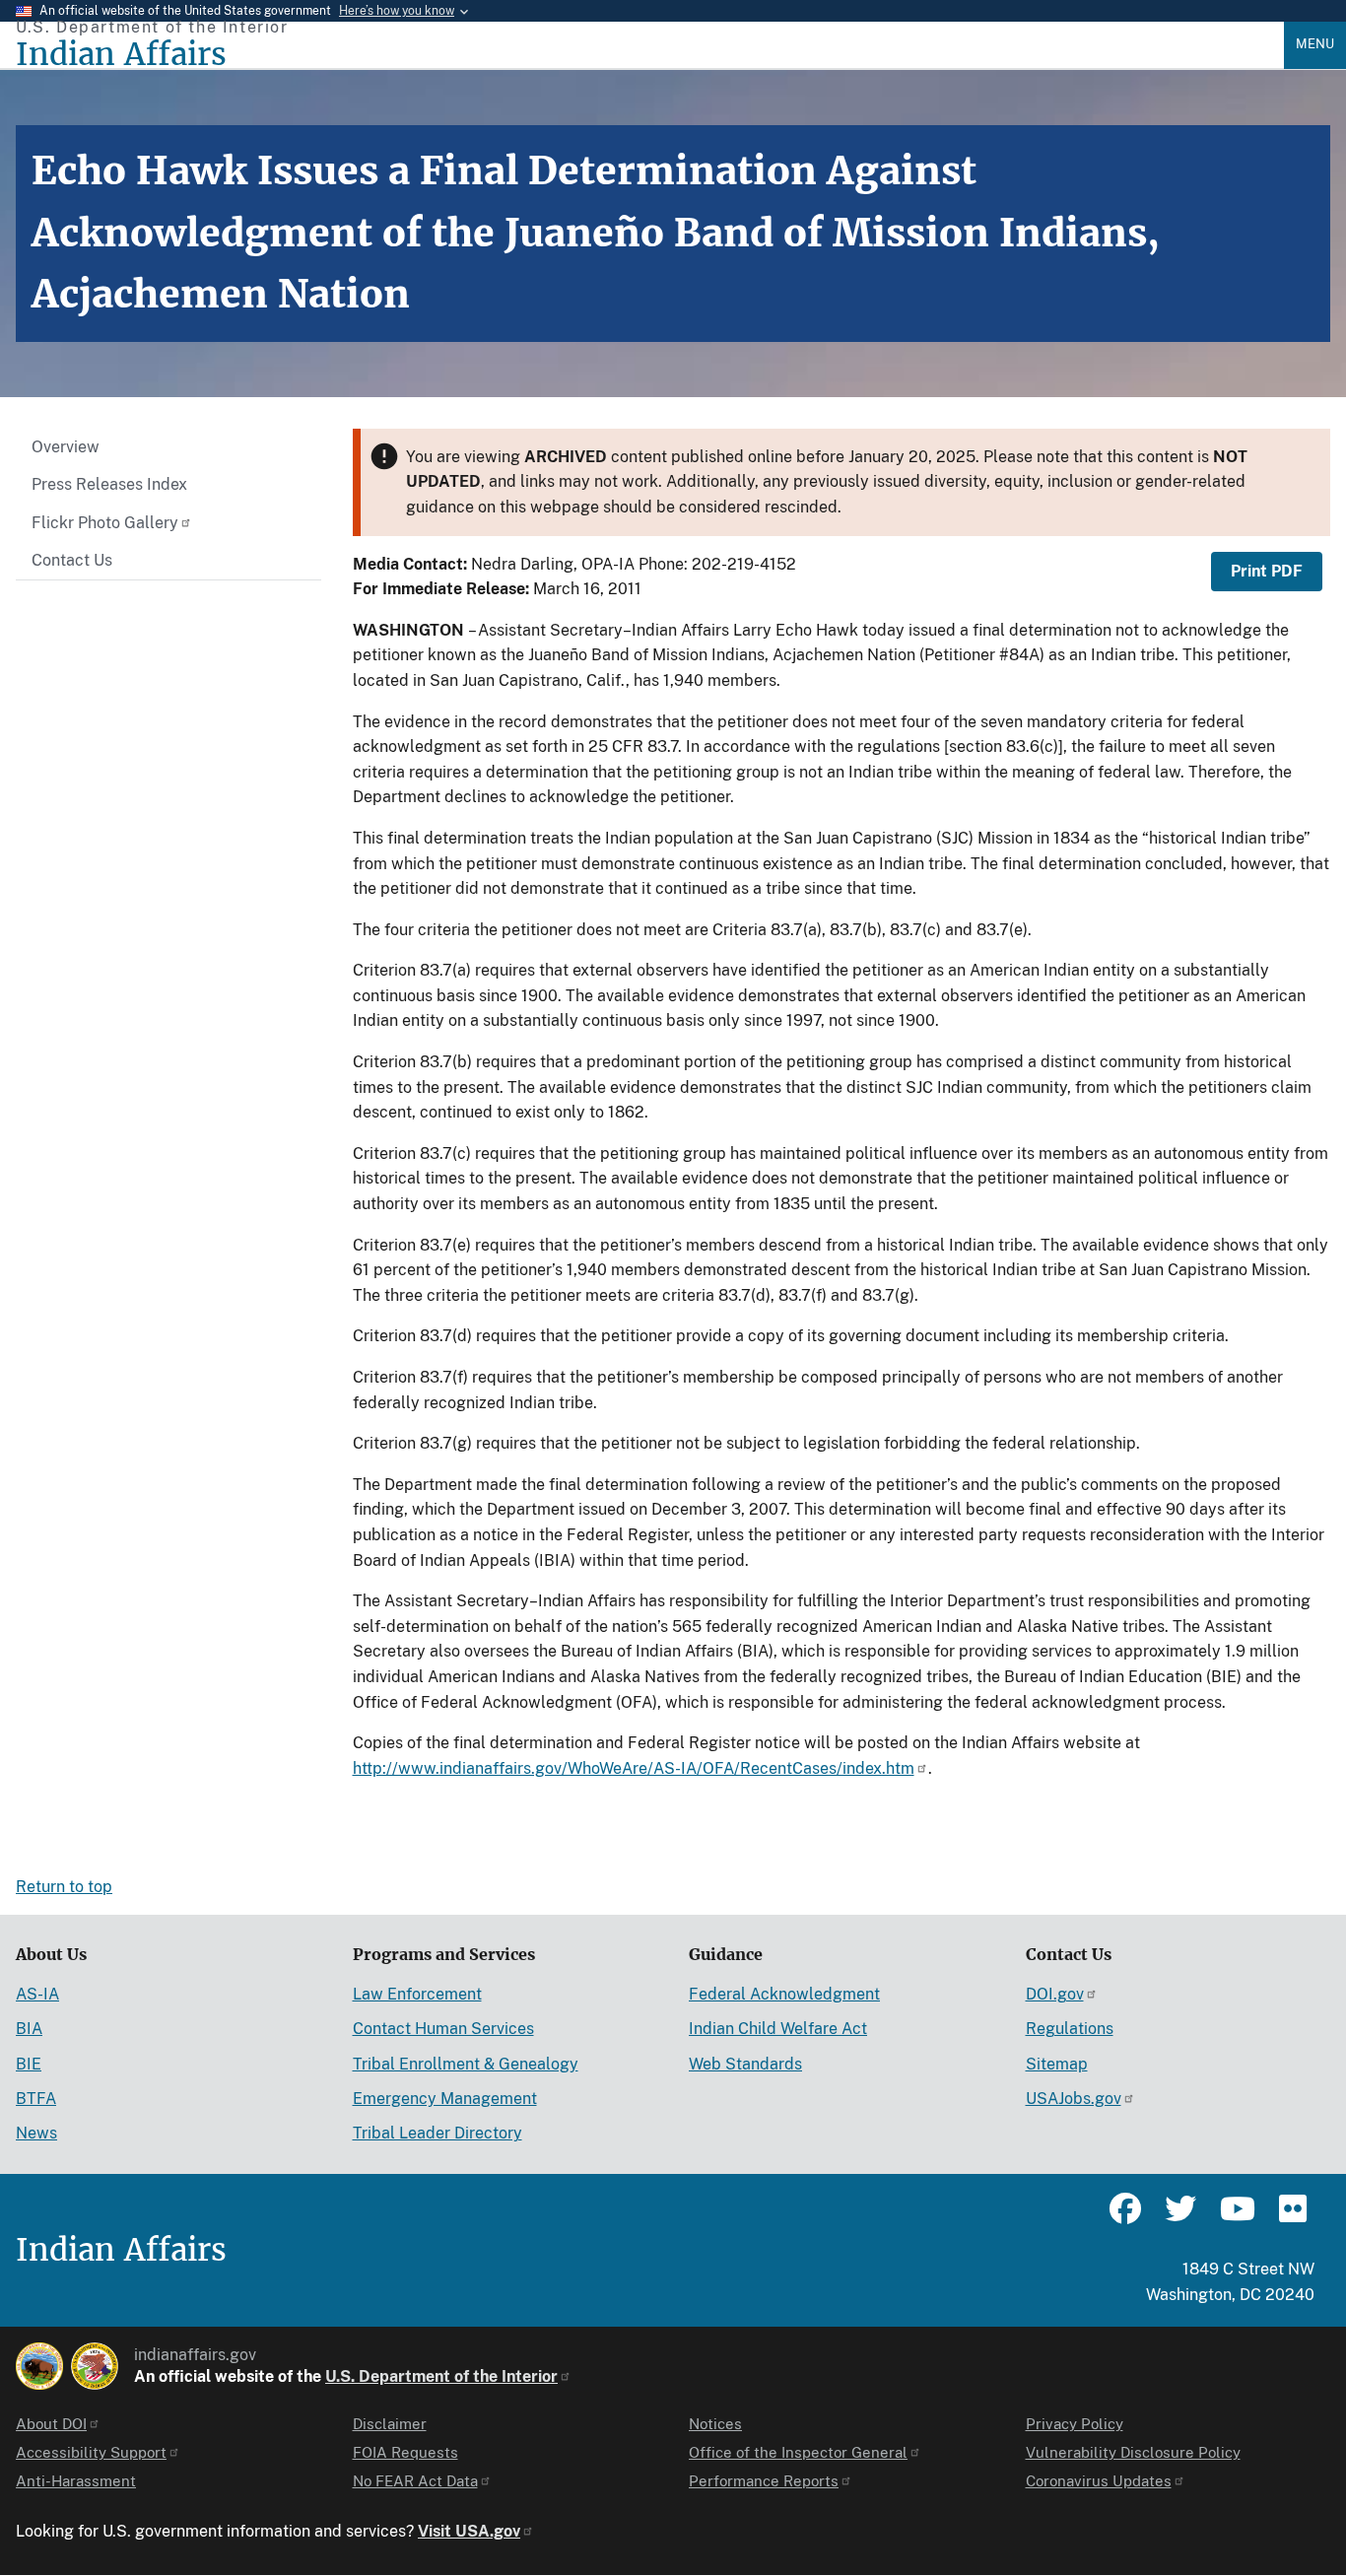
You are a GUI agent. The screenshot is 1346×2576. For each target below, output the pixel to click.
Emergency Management (445, 2099)
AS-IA (37, 1994)
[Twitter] (1180, 2217)
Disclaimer (390, 2424)
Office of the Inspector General (798, 2452)
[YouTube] (1236, 2217)
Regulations (1070, 2029)
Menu (1315, 44)
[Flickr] (1291, 2217)
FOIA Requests (405, 2452)
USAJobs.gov (1074, 2099)
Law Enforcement (417, 1994)
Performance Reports (764, 2481)
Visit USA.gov (469, 2531)
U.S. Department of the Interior (441, 2376)
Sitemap (1057, 2064)
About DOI (51, 2424)
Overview (66, 447)
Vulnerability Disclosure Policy (1133, 2452)
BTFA (36, 2099)
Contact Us (72, 560)
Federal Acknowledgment (784, 1994)
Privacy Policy (1075, 2424)
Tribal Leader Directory (437, 2133)
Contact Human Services (443, 2029)
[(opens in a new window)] (39, 2366)
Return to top (64, 1887)
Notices (715, 2424)
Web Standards (745, 2064)
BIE (29, 2064)
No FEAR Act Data (415, 2481)
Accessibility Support (91, 2452)
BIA (29, 2029)
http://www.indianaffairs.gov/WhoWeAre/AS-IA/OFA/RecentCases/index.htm (634, 1768)
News (36, 2133)
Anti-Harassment (76, 2481)
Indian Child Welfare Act (778, 2029)
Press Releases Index (109, 484)
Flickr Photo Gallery (105, 523)
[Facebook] (1125, 2217)
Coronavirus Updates (1099, 2481)
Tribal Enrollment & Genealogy (466, 2064)
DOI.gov (1055, 1994)
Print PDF (1267, 571)
